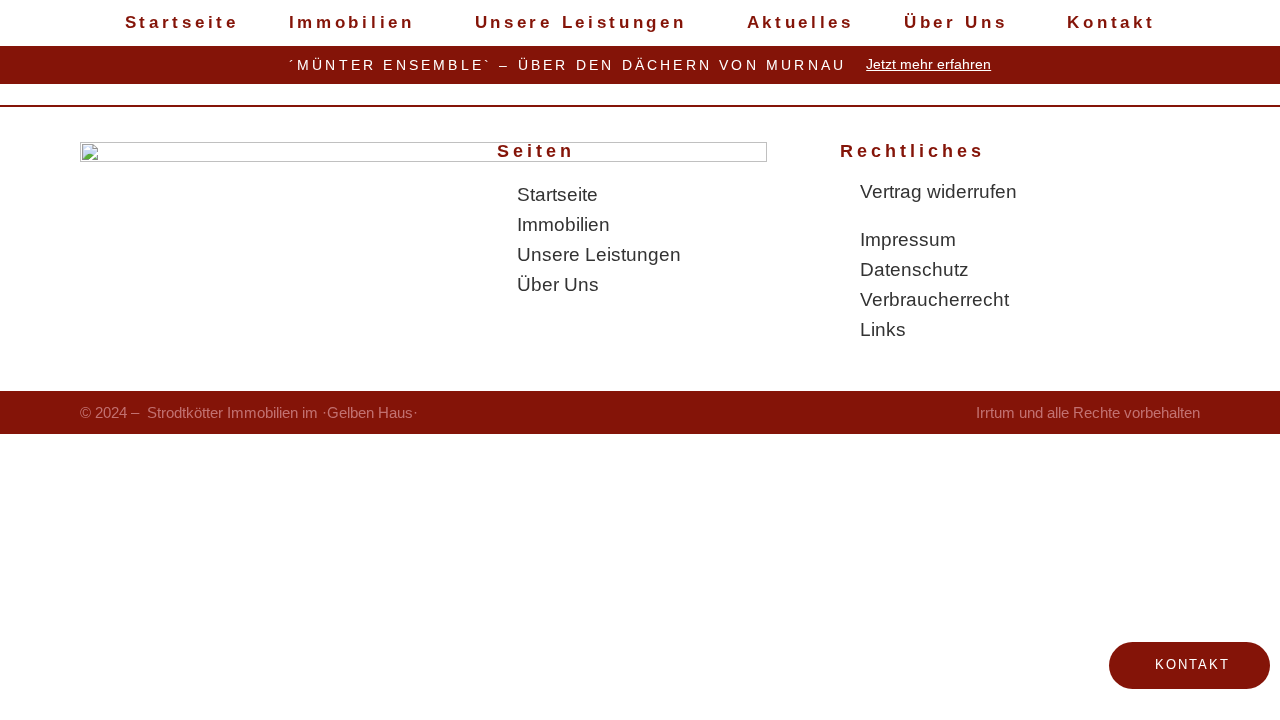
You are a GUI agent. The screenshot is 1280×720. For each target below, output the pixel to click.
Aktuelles (800, 22)
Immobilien (352, 22)
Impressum (908, 239)
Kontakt (1111, 22)
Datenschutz (914, 269)
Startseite (182, 22)
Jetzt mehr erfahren (928, 64)
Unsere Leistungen (581, 22)
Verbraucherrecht (934, 299)
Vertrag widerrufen (938, 191)
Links (883, 329)
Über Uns (956, 22)
